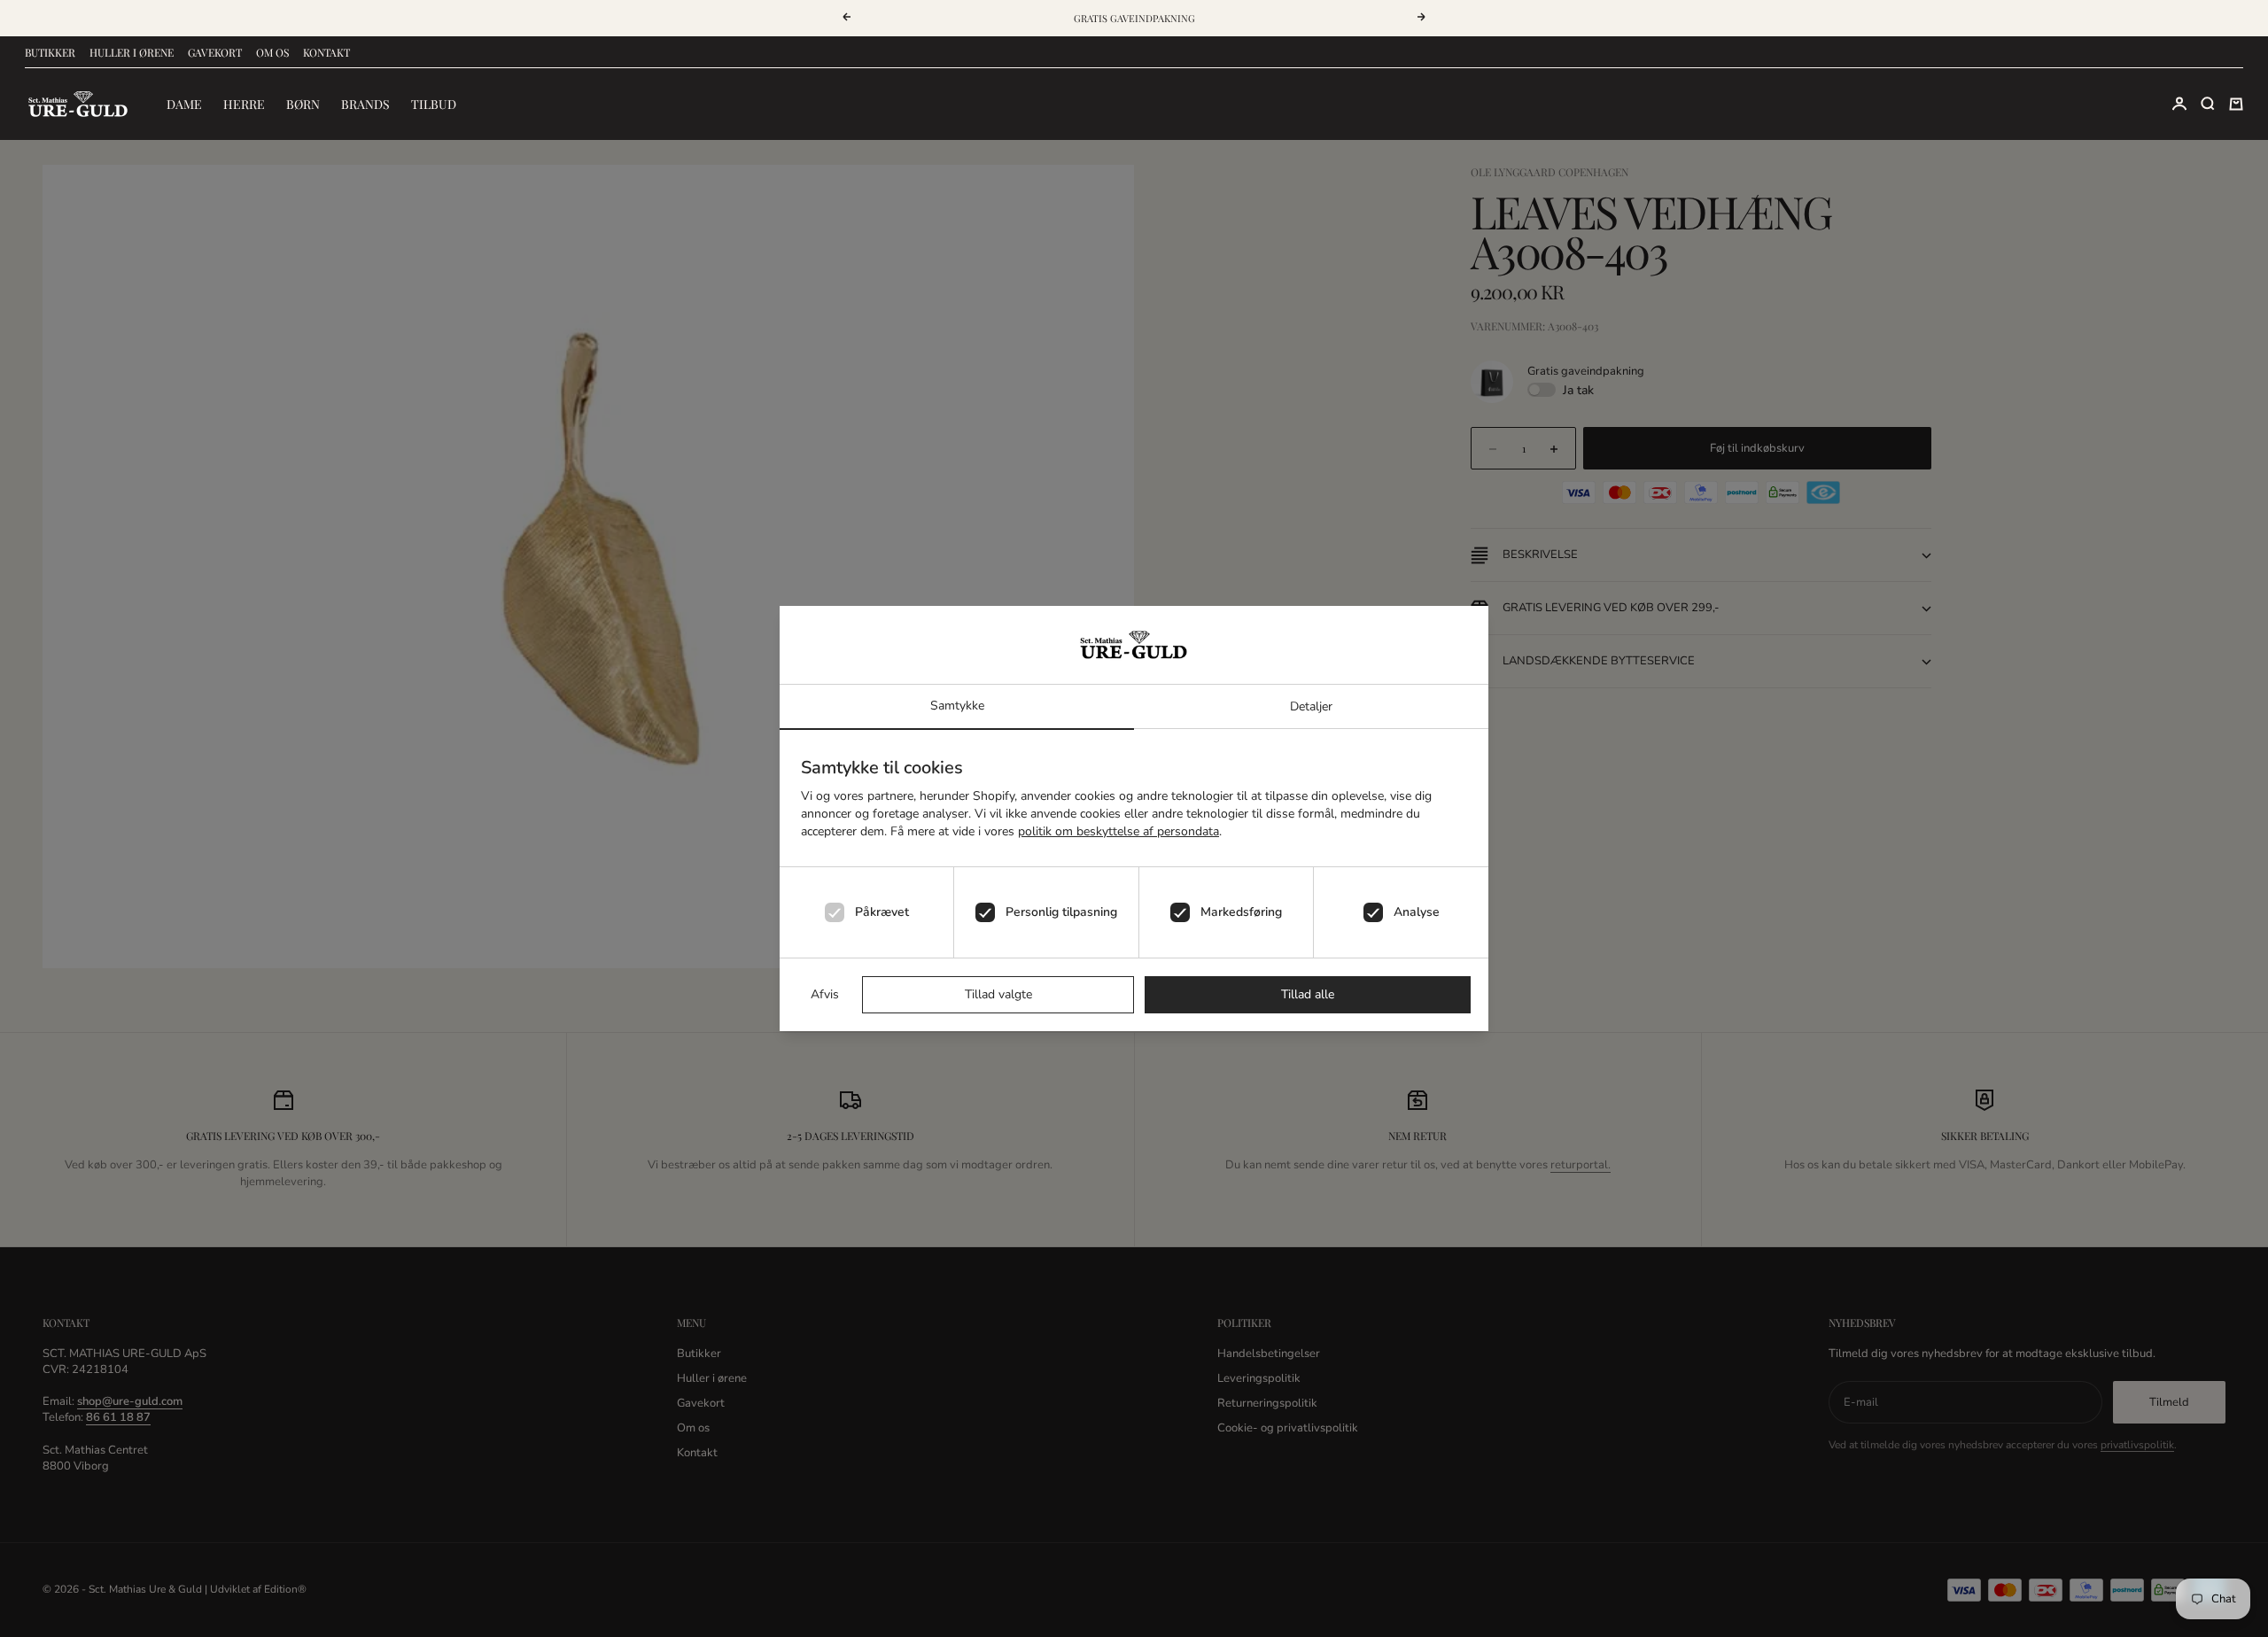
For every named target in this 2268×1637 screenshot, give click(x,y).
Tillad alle (1308, 994)
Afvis (825, 994)
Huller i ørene (132, 52)
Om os (272, 52)
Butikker (50, 52)
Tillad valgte (998, 994)
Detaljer (1311, 706)
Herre (244, 104)
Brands (365, 104)
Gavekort (215, 52)
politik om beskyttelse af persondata (1118, 831)
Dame (184, 104)
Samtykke (957, 706)
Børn (303, 104)
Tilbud (434, 104)
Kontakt (326, 52)
